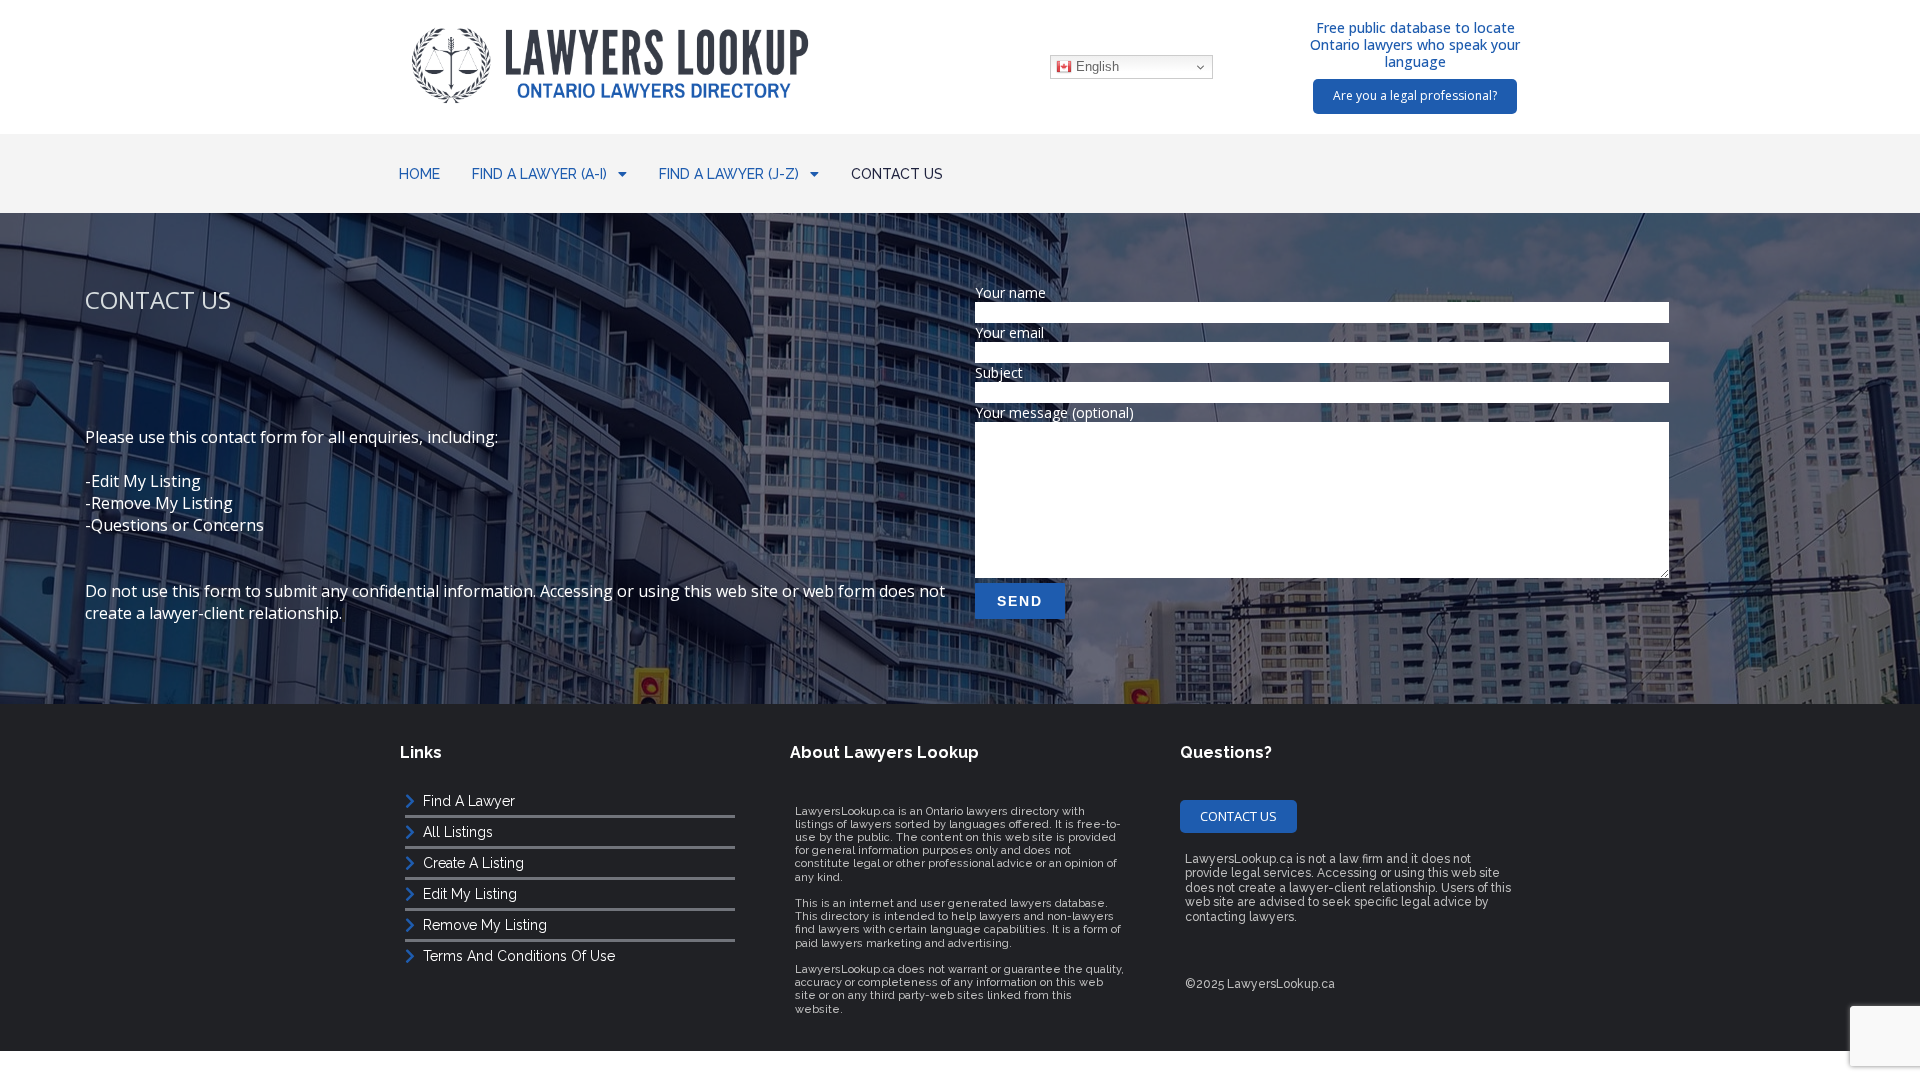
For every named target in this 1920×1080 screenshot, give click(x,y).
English (1095, 66)
